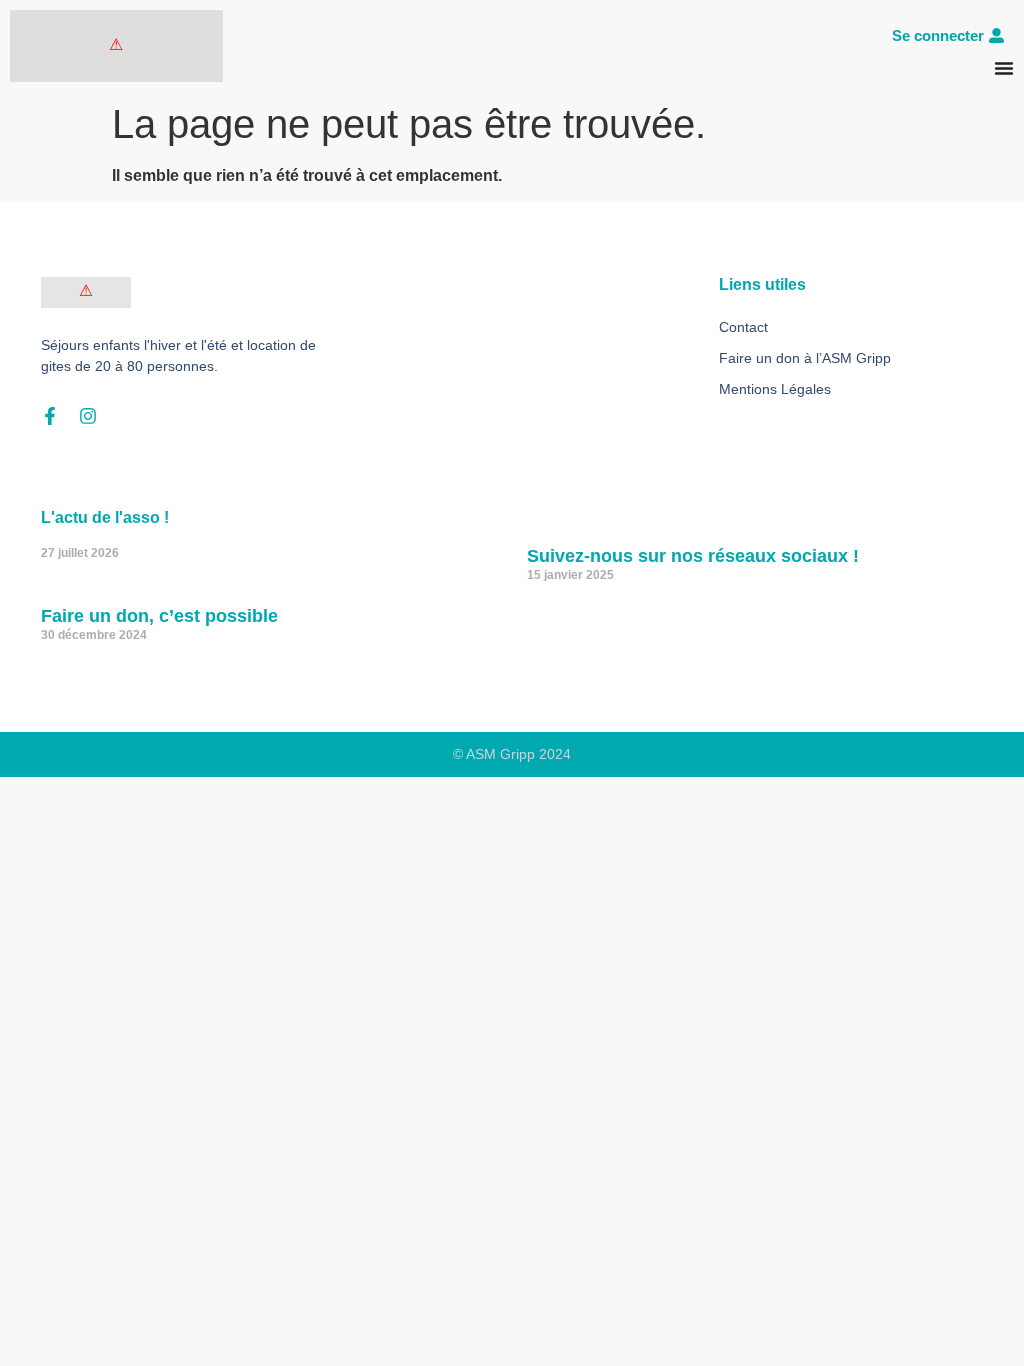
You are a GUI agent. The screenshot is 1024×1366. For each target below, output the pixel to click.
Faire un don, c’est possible (159, 616)
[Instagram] (88, 416)
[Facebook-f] (50, 416)
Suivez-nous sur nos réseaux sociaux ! (693, 556)
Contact (743, 327)
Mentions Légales (775, 389)
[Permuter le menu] (1004, 68)
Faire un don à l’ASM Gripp (805, 358)
